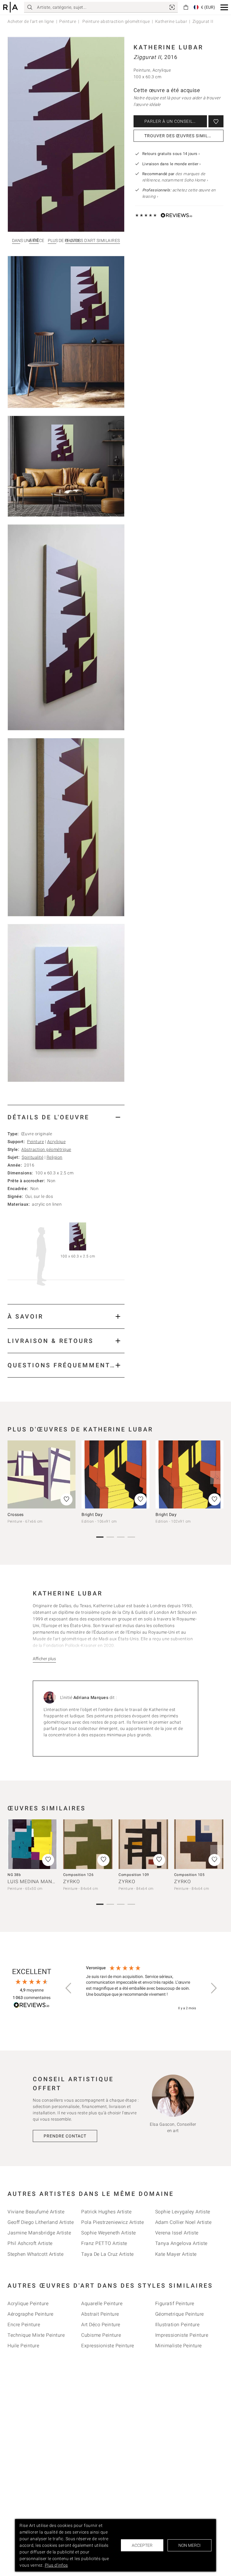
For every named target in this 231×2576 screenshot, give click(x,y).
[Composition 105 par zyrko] (199, 1844)
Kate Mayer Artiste (176, 2254)
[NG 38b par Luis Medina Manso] (32, 1844)
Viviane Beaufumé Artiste (36, 2212)
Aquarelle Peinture (102, 2303)
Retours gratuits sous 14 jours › (171, 154)
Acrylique (57, 1142)
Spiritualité (32, 1157)
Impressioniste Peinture (182, 2335)
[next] (217, 1477)
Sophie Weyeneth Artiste (109, 2233)
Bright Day (92, 1514)
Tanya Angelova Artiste (181, 2243)
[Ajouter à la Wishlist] (216, 121)
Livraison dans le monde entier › (172, 164)
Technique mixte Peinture (36, 2335)
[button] (224, 7)
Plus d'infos (56, 2565)
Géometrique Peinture (180, 2314)
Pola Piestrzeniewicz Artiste (112, 2222)
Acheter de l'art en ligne (31, 21)
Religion (55, 1157)
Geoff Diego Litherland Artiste (41, 2222)
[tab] (66, 1117)
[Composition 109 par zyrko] (143, 1844)
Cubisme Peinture (101, 2335)
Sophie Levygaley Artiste (183, 2212)
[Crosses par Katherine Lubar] (42, 1474)
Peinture (68, 21)
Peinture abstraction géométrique (116, 21)
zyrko (72, 1882)
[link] (172, 7)
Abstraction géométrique (46, 1149)
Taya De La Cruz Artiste (108, 2254)
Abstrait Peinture (100, 2314)
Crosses (16, 1514)
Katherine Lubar (171, 21)
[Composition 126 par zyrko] (88, 1844)
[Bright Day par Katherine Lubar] (115, 1474)
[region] (141, 1988)
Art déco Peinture (101, 2325)
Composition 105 (189, 1875)
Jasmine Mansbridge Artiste (39, 2233)
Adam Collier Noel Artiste (183, 2222)
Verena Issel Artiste (177, 2233)
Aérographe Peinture (31, 2314)
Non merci (189, 2545)
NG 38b (14, 1875)
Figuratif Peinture (175, 2303)
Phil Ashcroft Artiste (30, 2243)
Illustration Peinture (177, 2325)
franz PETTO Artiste (104, 2243)
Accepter (142, 2545)
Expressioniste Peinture (108, 2346)
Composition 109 (134, 1875)
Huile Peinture (23, 2346)
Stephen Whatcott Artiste (35, 2254)
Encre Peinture (24, 2325)
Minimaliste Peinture (179, 2346)
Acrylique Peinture (28, 2303)
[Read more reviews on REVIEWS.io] (32, 2006)
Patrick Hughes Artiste (106, 2212)
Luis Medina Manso (33, 1882)
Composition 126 (79, 1875)
